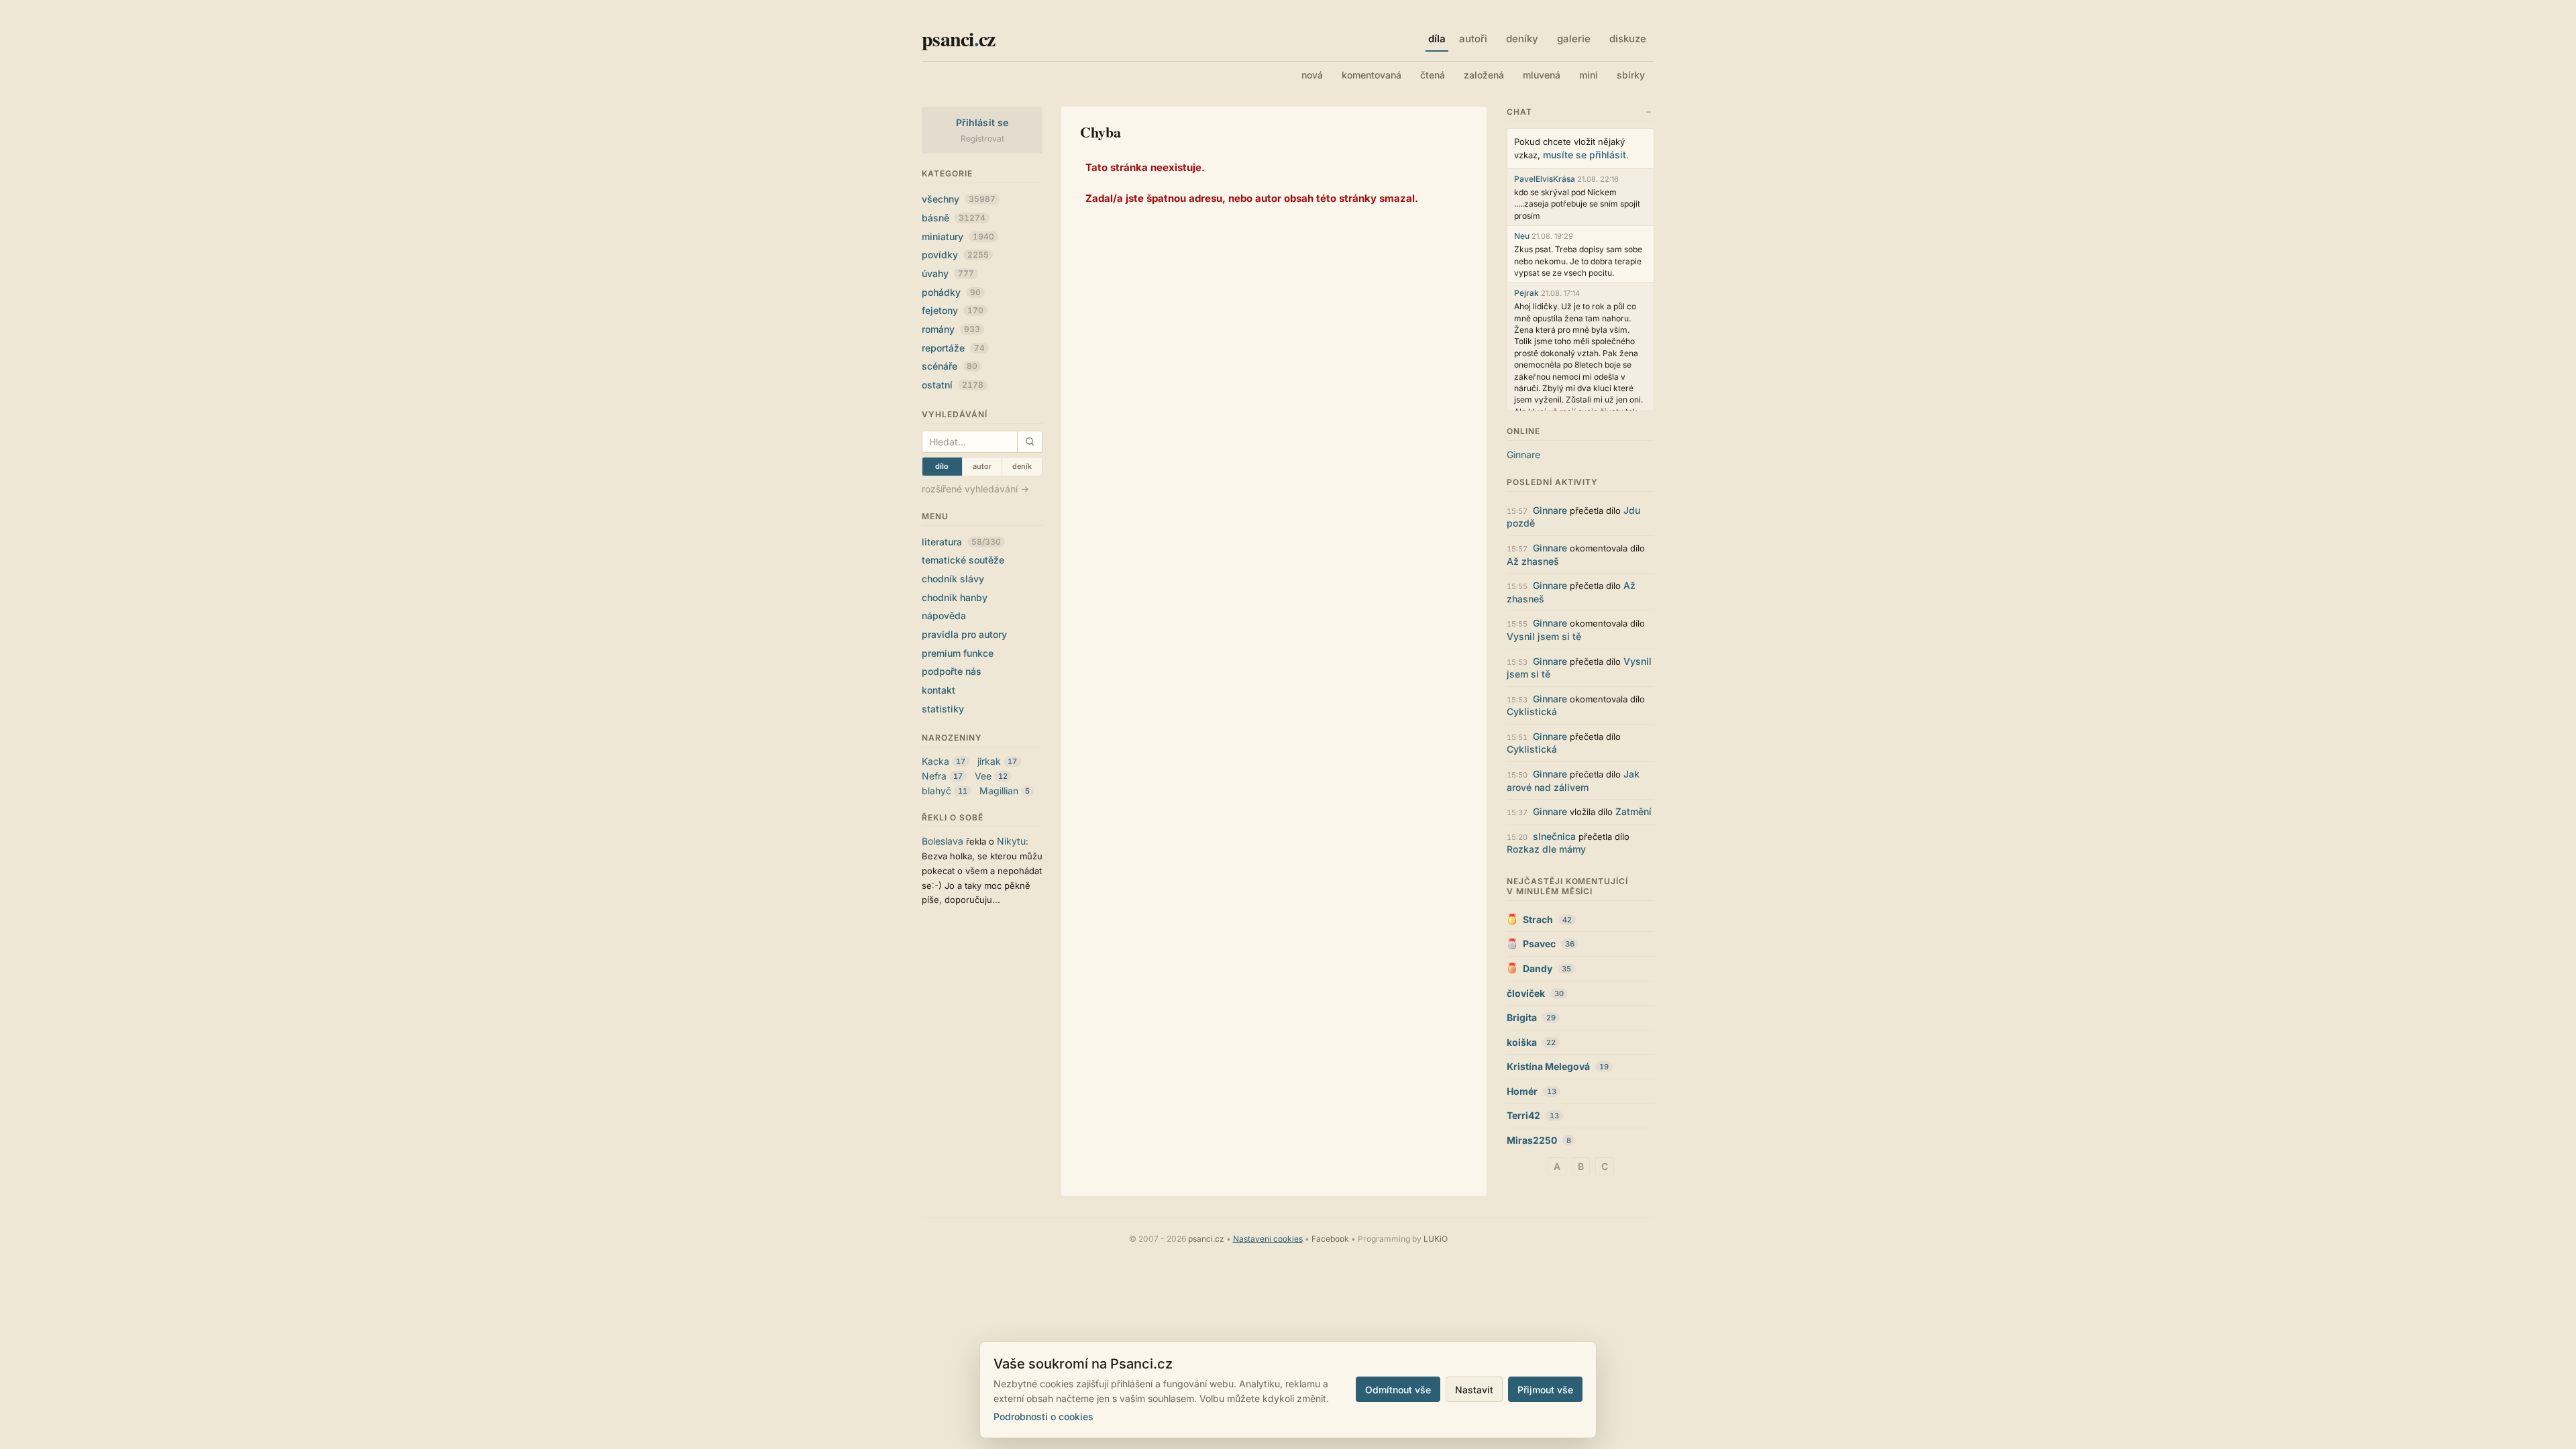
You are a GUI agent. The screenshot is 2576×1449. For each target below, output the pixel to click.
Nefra (934, 776)
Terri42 (1523, 1115)
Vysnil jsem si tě (1544, 636)
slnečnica (1554, 836)
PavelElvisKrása (1545, 179)
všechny (959, 199)
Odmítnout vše (1398, 1390)
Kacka (935, 761)
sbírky (1631, 75)
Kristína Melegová (1548, 1066)
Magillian (999, 791)
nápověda (944, 615)
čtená (1433, 75)
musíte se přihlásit (1585, 155)
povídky (955, 255)
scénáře (950, 366)
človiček (1526, 993)
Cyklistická (1532, 711)
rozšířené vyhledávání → (975, 489)
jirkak (989, 761)
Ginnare (1523, 454)
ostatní (953, 385)
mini (1589, 75)
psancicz (958, 38)
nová (1312, 75)
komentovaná (1372, 75)
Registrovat (982, 139)
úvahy (948, 273)
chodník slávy (953, 579)
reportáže (953, 348)
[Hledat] (1029, 442)
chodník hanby (955, 597)
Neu (1522, 236)
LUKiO (1436, 1239)
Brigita (1522, 1017)
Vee (983, 776)
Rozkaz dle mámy (1546, 849)
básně (954, 218)
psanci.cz (1206, 1239)
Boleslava (943, 841)
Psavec (1539, 944)
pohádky (951, 292)
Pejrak (1526, 293)
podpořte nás (952, 671)
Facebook (1330, 1239)
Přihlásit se (982, 122)
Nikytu (1011, 841)
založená (1484, 75)
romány (951, 329)
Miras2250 (1532, 1140)
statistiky (943, 709)
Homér (1522, 1091)
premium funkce (958, 653)
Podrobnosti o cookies (1043, 1416)
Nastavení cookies (1268, 1239)
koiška (1522, 1042)
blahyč (936, 791)
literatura (961, 542)
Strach (1538, 919)
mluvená (1542, 75)
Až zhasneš (1533, 561)
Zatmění (1633, 811)
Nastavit (1474, 1390)
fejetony (953, 310)
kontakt (938, 690)
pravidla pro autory (964, 634)
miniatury (958, 236)
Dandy (1538, 968)
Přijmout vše (1545, 1390)
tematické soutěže (963, 560)
